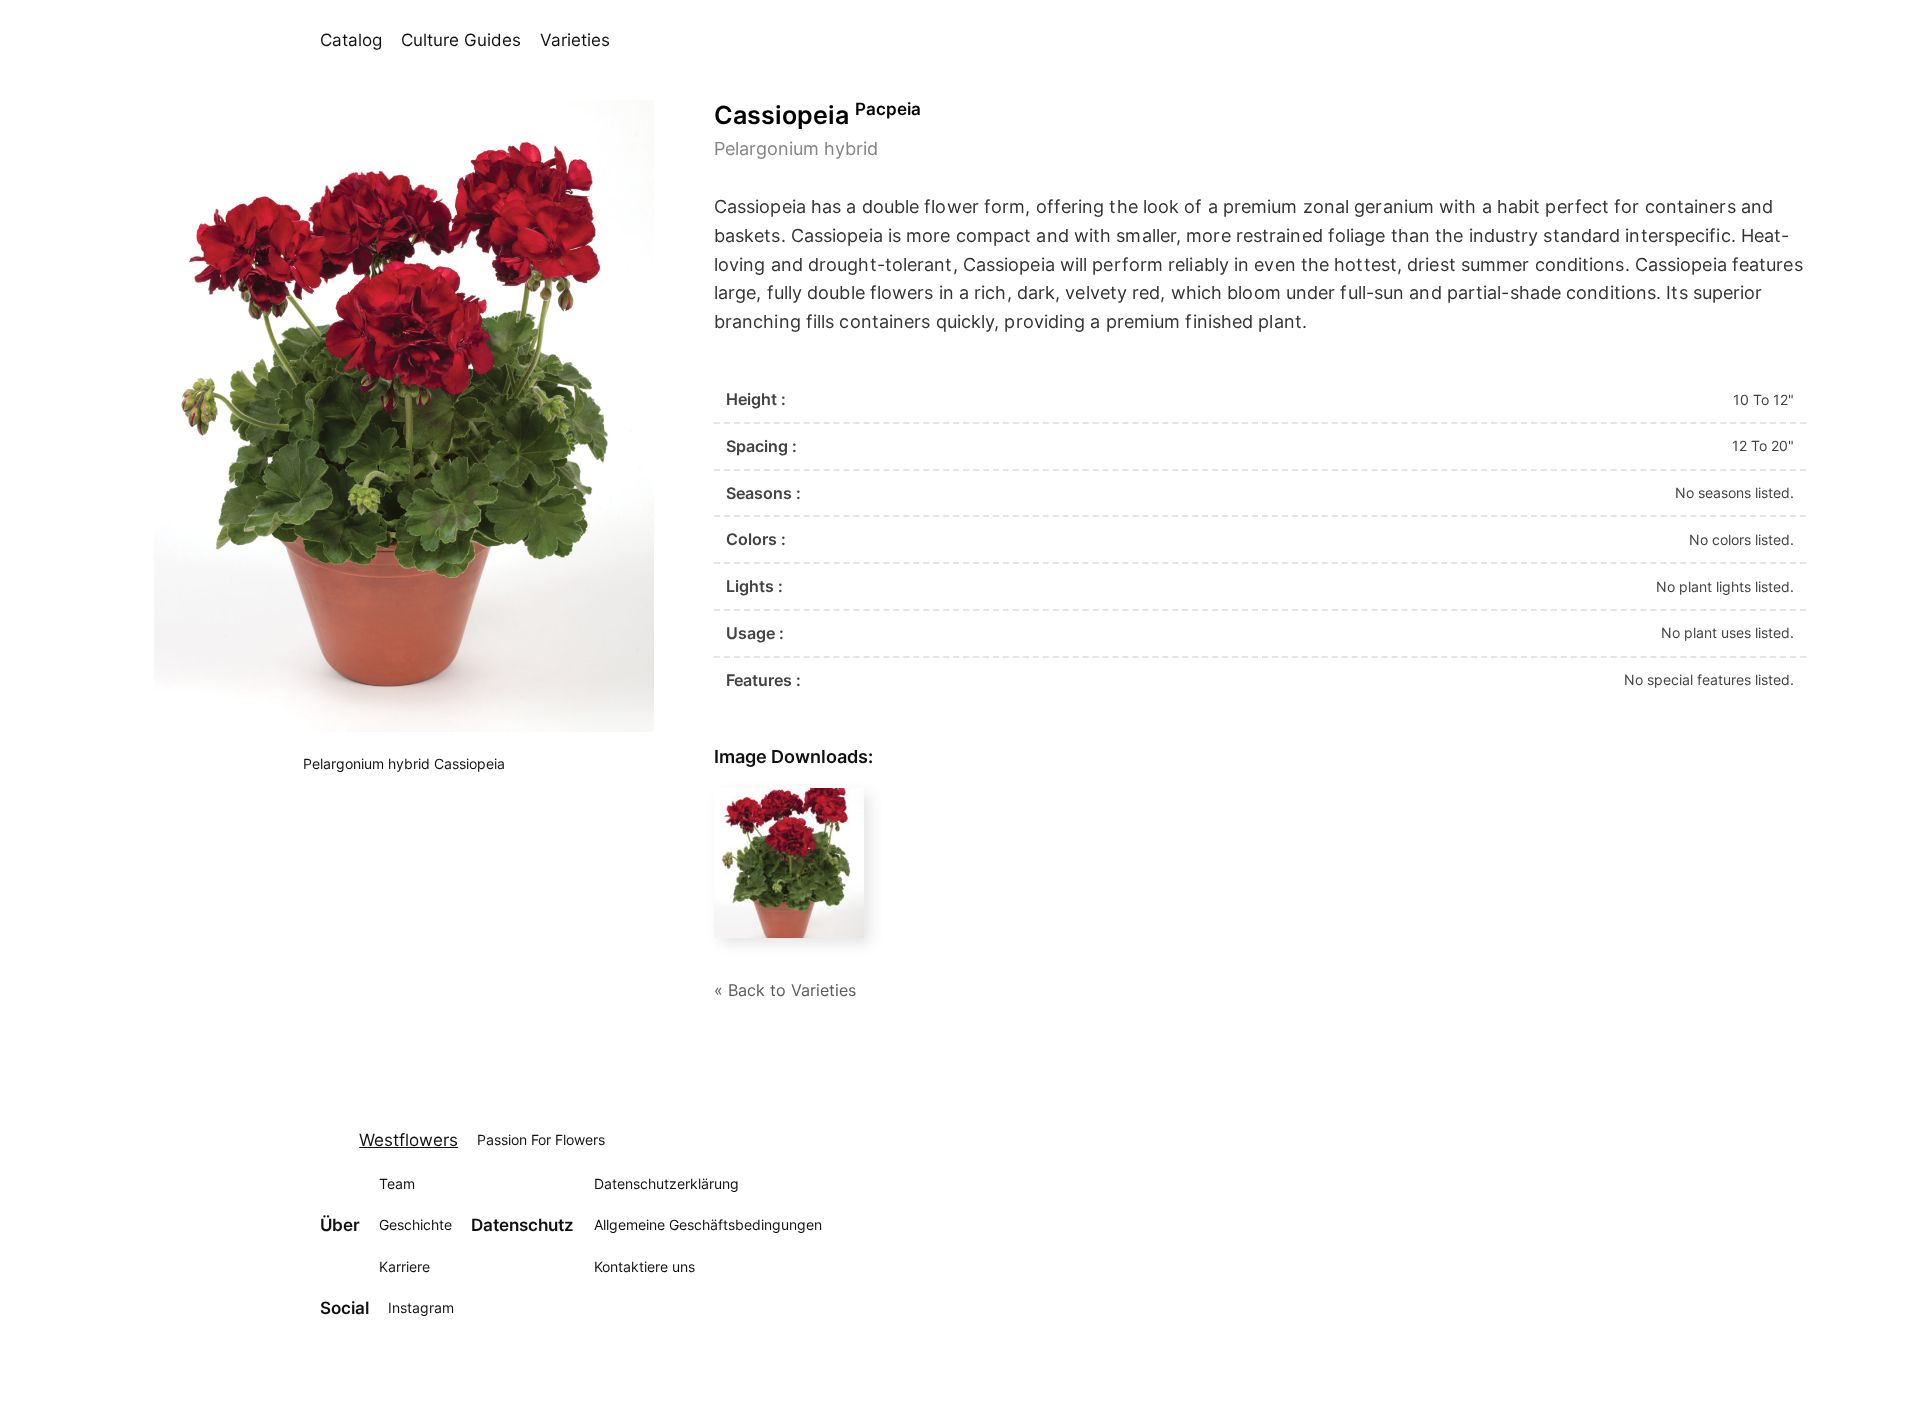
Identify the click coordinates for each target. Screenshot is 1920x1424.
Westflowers (408, 1140)
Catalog (351, 40)
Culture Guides (461, 40)
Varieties (575, 40)
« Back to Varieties (785, 990)
